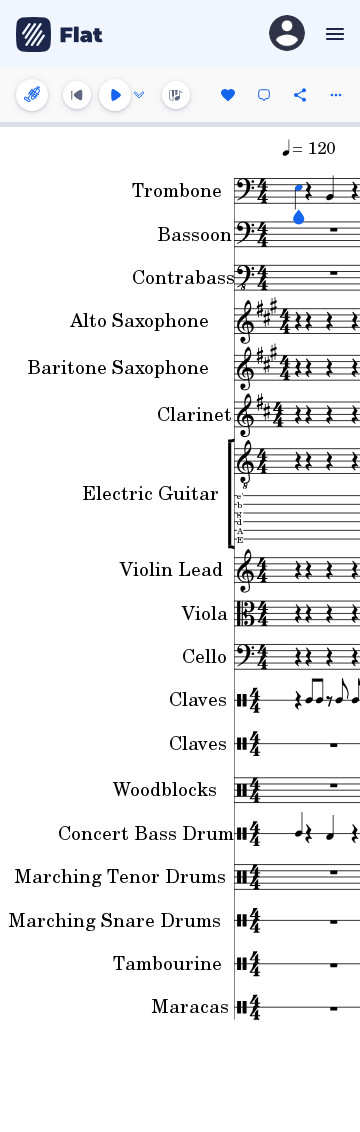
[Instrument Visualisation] (176, 95)
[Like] (228, 95)
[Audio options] (139, 95)
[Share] (300, 95)
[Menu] (332, 34)
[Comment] (264, 95)
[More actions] (336, 95)
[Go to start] (77, 95)
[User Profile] (287, 34)
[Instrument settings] (32, 95)
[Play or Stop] (115, 95)
